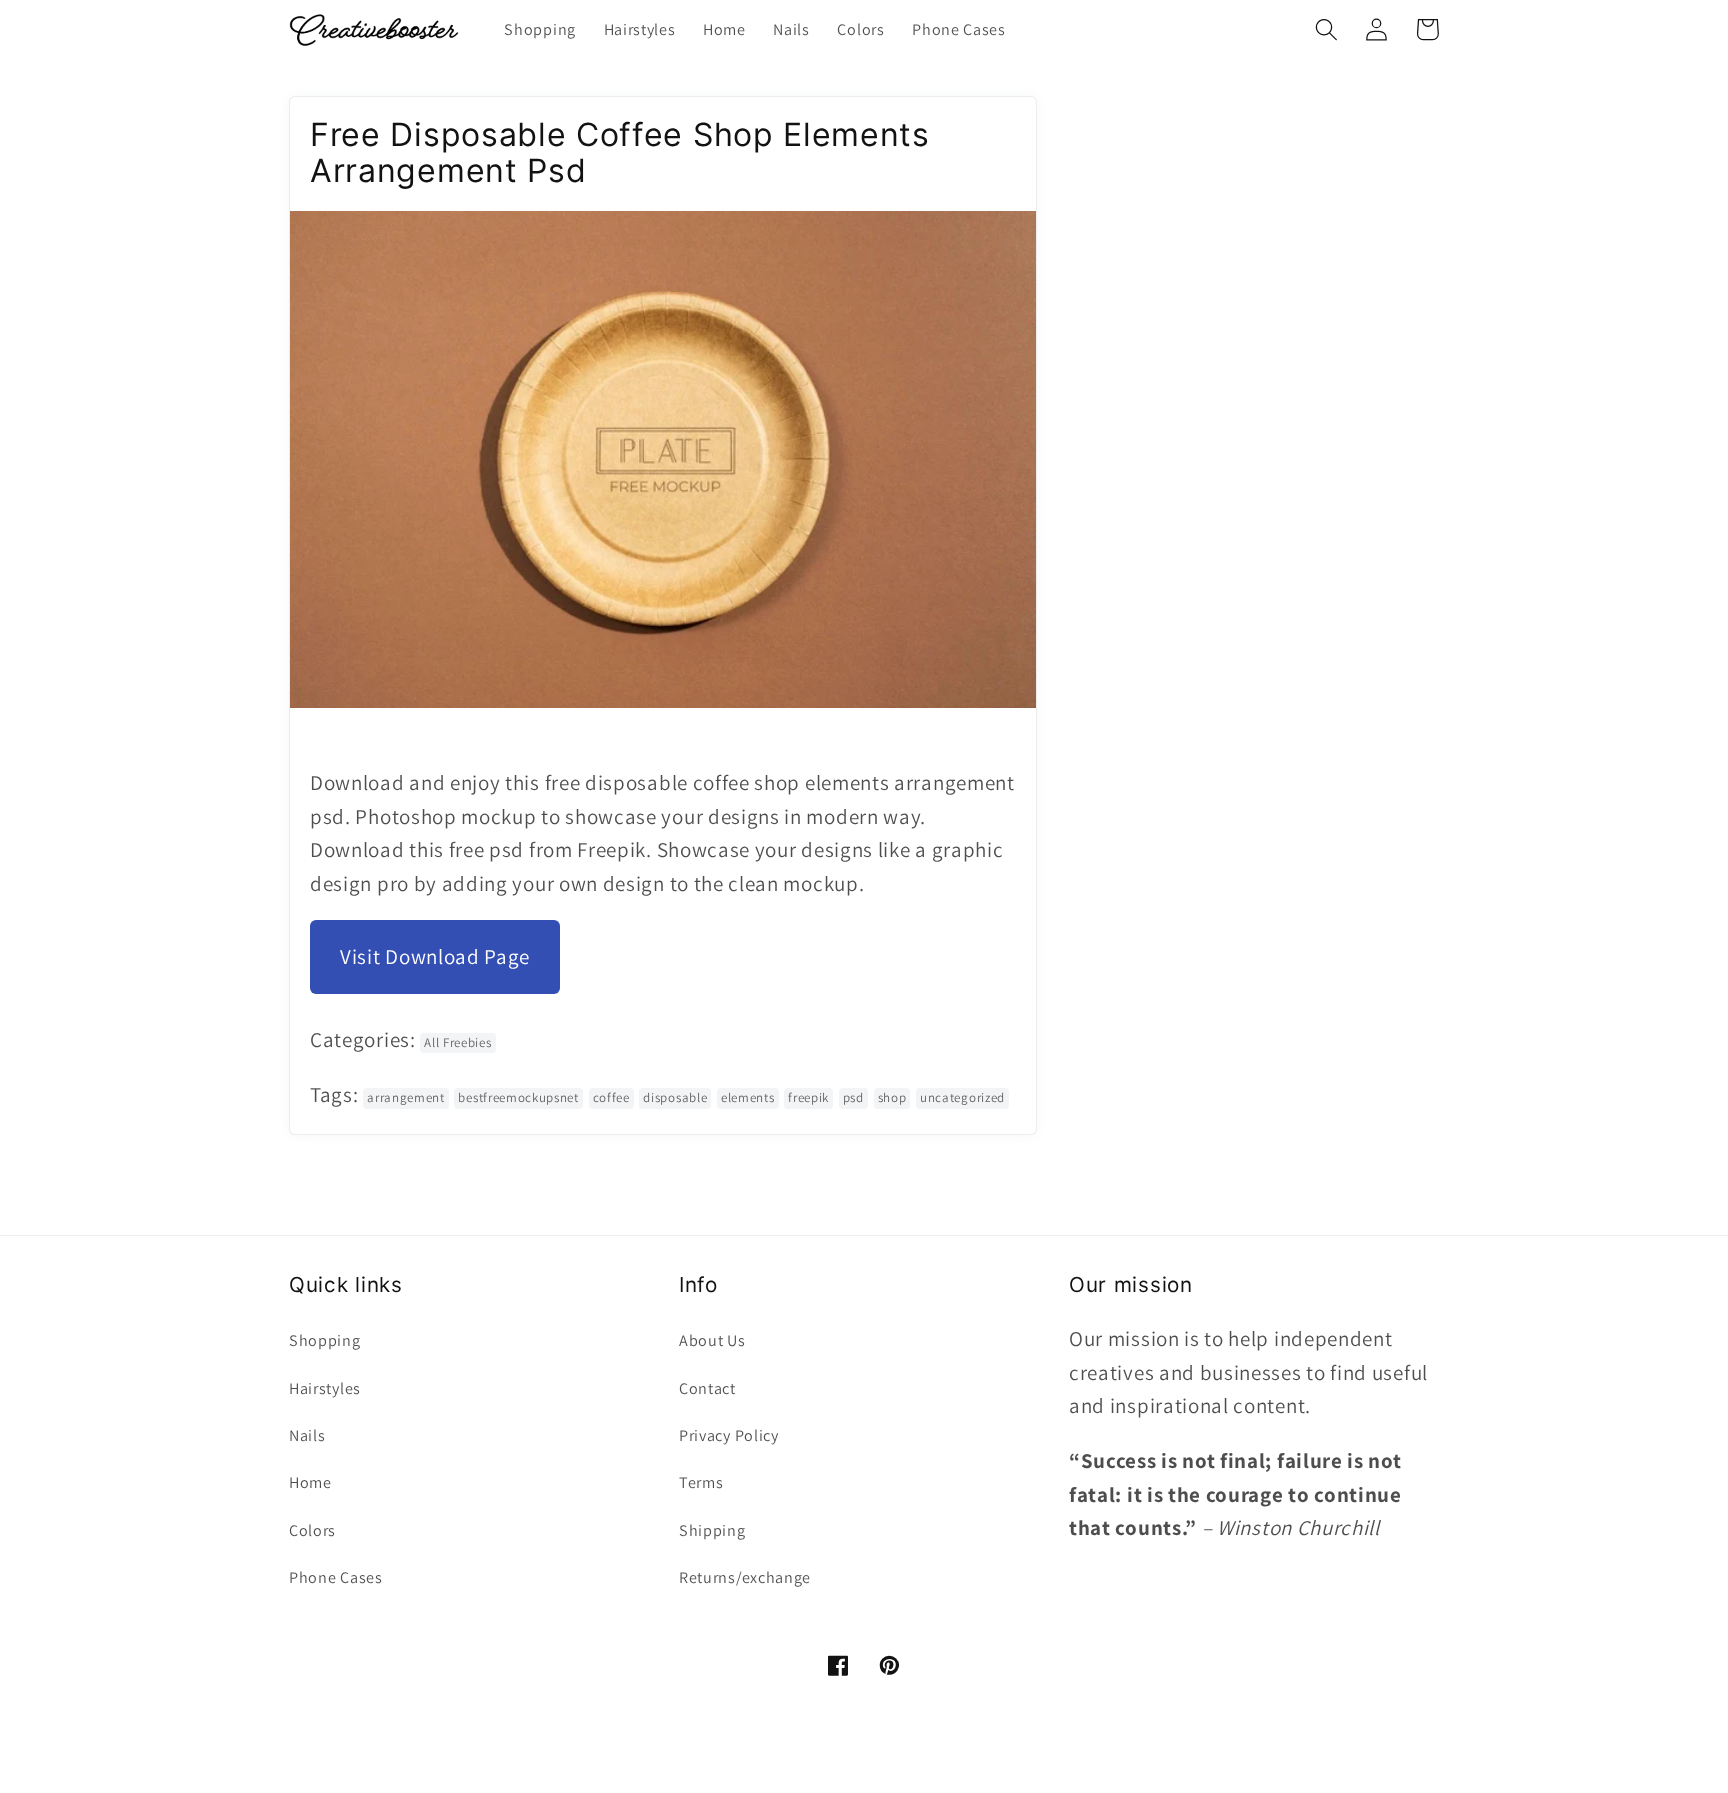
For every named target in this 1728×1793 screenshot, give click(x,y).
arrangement (406, 1097)
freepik (808, 1097)
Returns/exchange (745, 1577)
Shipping (712, 1530)
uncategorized (962, 1097)
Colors (312, 1530)
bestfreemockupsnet (518, 1097)
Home (310, 1482)
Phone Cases (336, 1577)
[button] (1326, 29)
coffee (611, 1097)
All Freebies (457, 1042)
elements (748, 1097)
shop (892, 1097)
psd (853, 1097)
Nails (307, 1435)
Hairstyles (325, 1388)
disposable (675, 1097)
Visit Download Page (435, 956)
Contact (707, 1388)
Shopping (325, 1340)
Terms (701, 1482)
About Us (712, 1340)
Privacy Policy (729, 1435)
